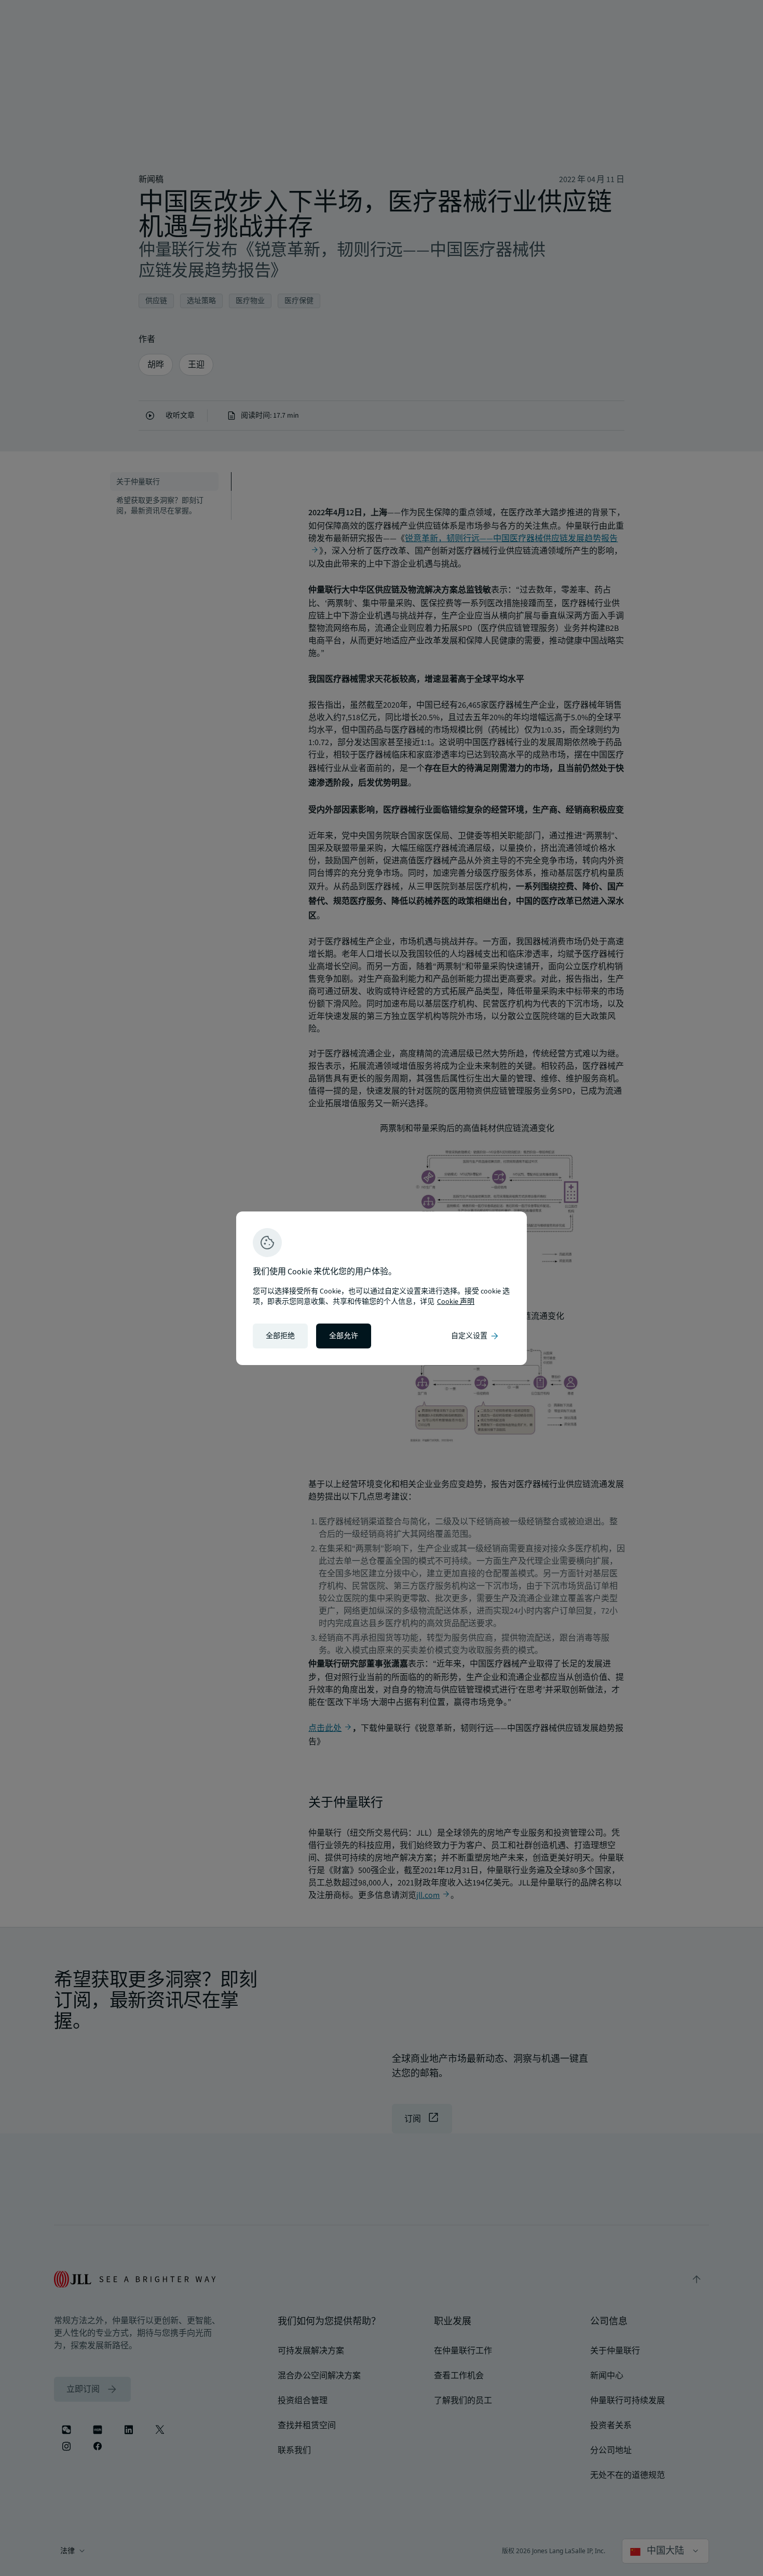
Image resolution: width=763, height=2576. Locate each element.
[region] (382, 1288)
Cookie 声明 (456, 1302)
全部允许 (344, 1336)
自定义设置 (475, 1336)
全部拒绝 (280, 1336)
